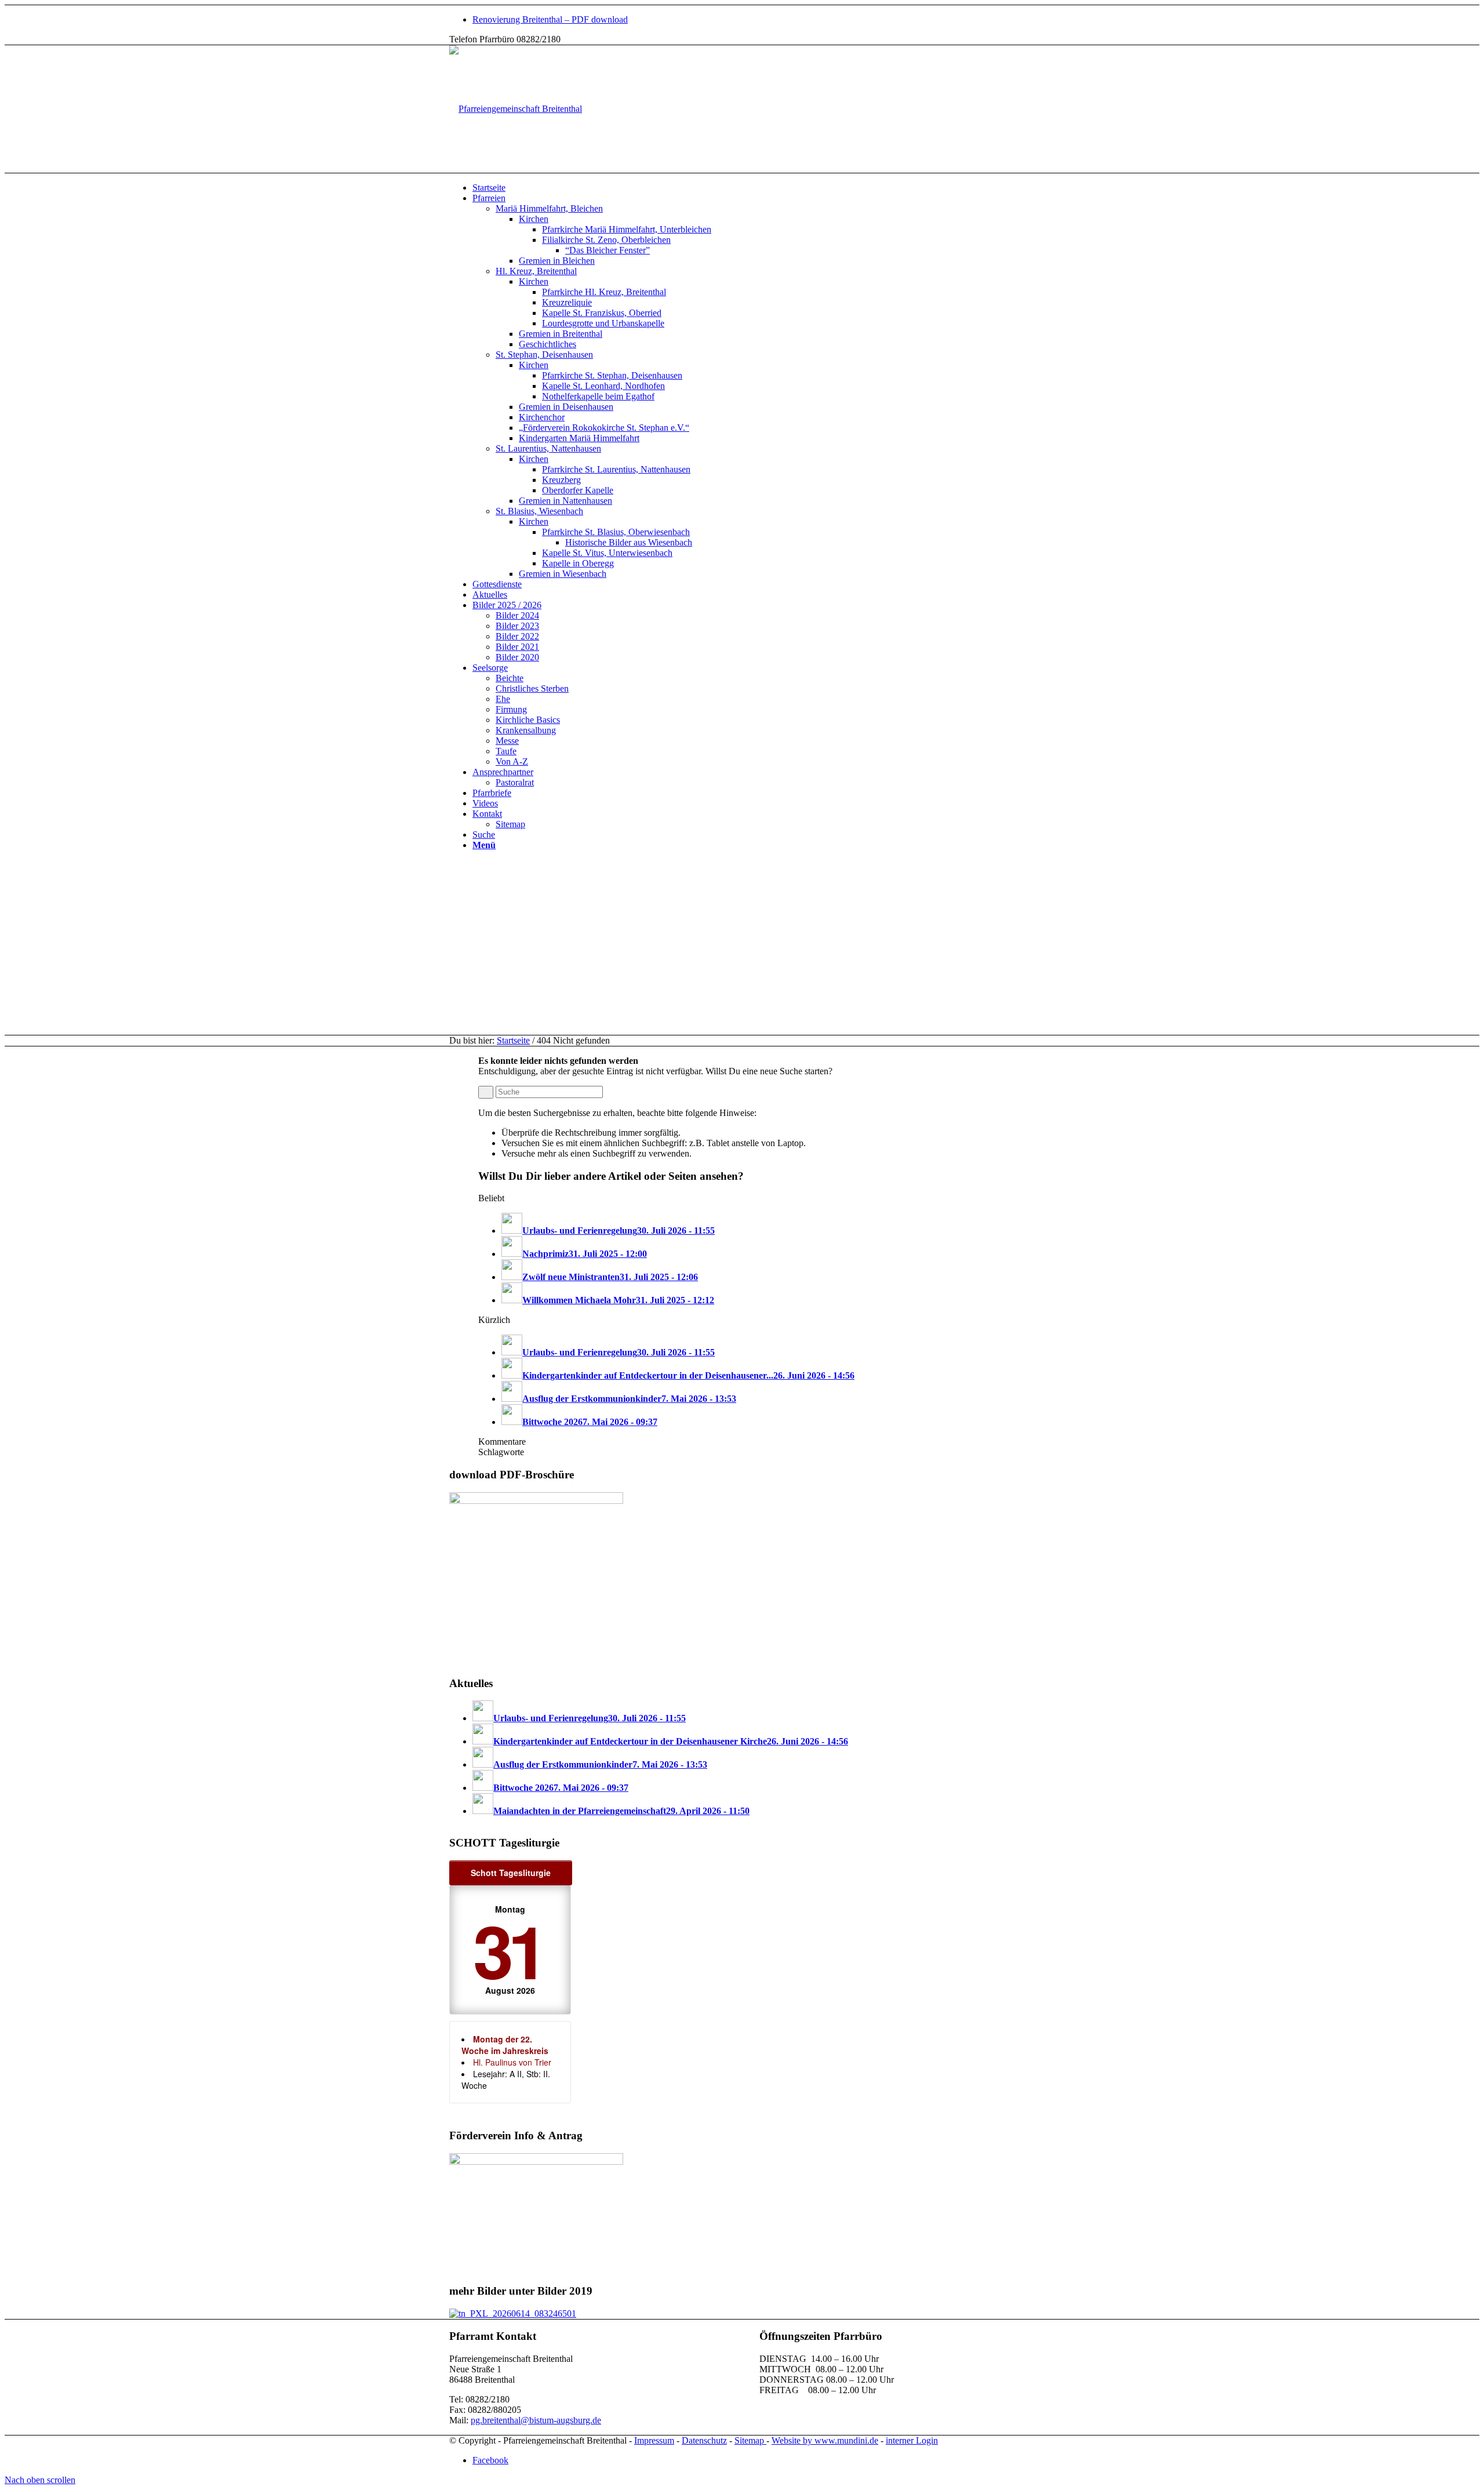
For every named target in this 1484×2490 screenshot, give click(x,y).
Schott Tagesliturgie (511, 1873)
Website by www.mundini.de (825, 2440)
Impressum (654, 2440)
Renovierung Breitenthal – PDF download (550, 19)
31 (508, 1949)
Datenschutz (704, 2440)
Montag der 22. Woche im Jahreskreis (505, 2045)
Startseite (513, 1040)
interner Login (912, 2440)
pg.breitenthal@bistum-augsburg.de (536, 2420)
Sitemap (750, 2440)
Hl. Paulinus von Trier (512, 2062)
